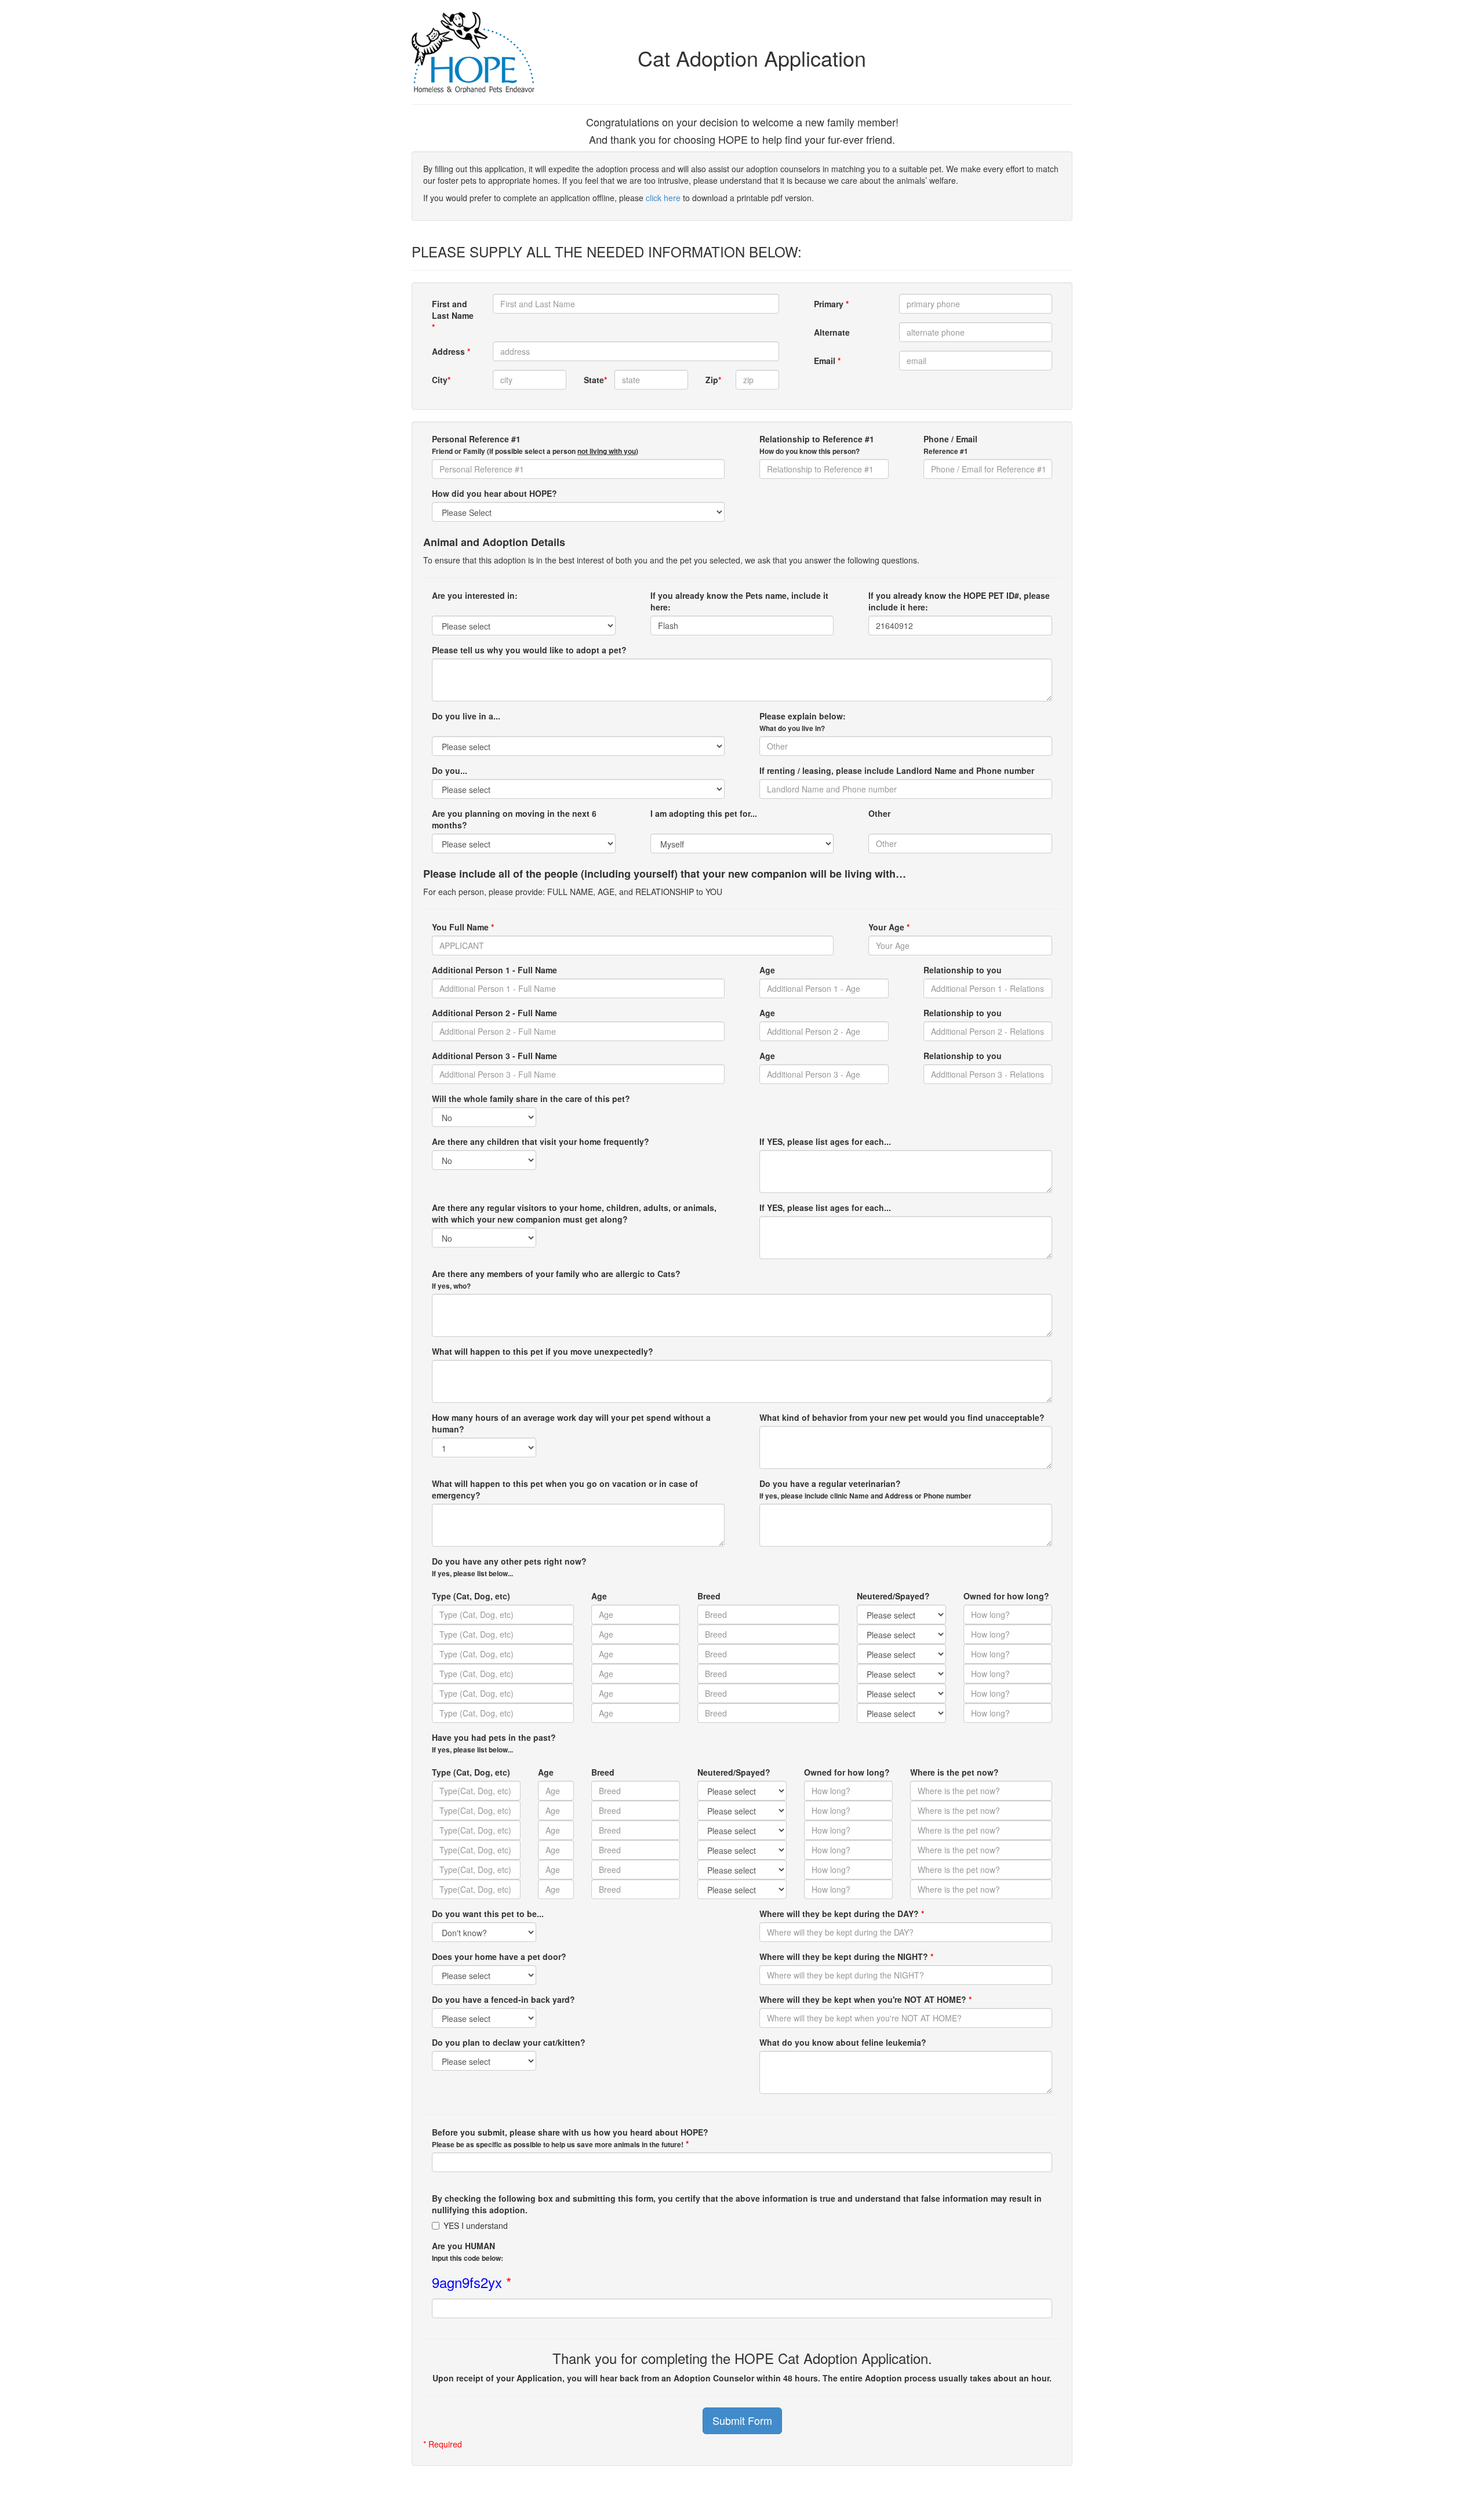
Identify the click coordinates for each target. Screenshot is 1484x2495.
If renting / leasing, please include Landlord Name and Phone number (897, 770)
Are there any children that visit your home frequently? (541, 1141)
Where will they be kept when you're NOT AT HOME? (865, 1999)
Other (879, 813)
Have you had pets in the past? (494, 1743)
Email (827, 361)
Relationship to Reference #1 (817, 445)
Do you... (450, 770)
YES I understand (476, 2225)
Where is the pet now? (954, 1772)
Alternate (832, 332)
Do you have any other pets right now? (509, 1567)
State (594, 380)
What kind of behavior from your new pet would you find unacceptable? (902, 1417)
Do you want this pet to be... (488, 1914)
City (441, 380)
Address (451, 351)
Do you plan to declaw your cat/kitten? (509, 2042)
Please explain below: (803, 722)
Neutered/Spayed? (893, 1596)
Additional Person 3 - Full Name (494, 1056)
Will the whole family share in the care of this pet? (531, 1099)
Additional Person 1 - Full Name (494, 970)
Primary (831, 304)
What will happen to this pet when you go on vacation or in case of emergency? (565, 1489)
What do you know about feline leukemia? (843, 2042)
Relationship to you (963, 970)
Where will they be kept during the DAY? (842, 1914)
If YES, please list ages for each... (825, 1141)
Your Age (889, 927)
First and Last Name (453, 315)
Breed (709, 1596)
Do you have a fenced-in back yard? (503, 1999)
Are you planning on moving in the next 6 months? (514, 819)
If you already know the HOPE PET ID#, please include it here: (959, 601)
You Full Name (463, 927)
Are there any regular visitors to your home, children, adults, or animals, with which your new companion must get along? (574, 1213)
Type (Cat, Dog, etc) (471, 1596)
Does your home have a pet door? (499, 1956)
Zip (713, 380)
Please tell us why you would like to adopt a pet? (529, 650)
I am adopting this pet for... (704, 813)
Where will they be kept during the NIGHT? (846, 1956)
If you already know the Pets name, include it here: (739, 601)
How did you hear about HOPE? (494, 493)
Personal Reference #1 (535, 445)
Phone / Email (950, 445)
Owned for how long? (1006, 1596)
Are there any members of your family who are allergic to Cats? (556, 1279)
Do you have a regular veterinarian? (865, 1489)
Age (767, 970)
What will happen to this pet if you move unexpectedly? (543, 1351)
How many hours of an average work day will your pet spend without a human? (571, 1423)
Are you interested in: (475, 595)
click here (663, 198)
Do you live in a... (466, 716)
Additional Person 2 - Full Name (494, 1013)
